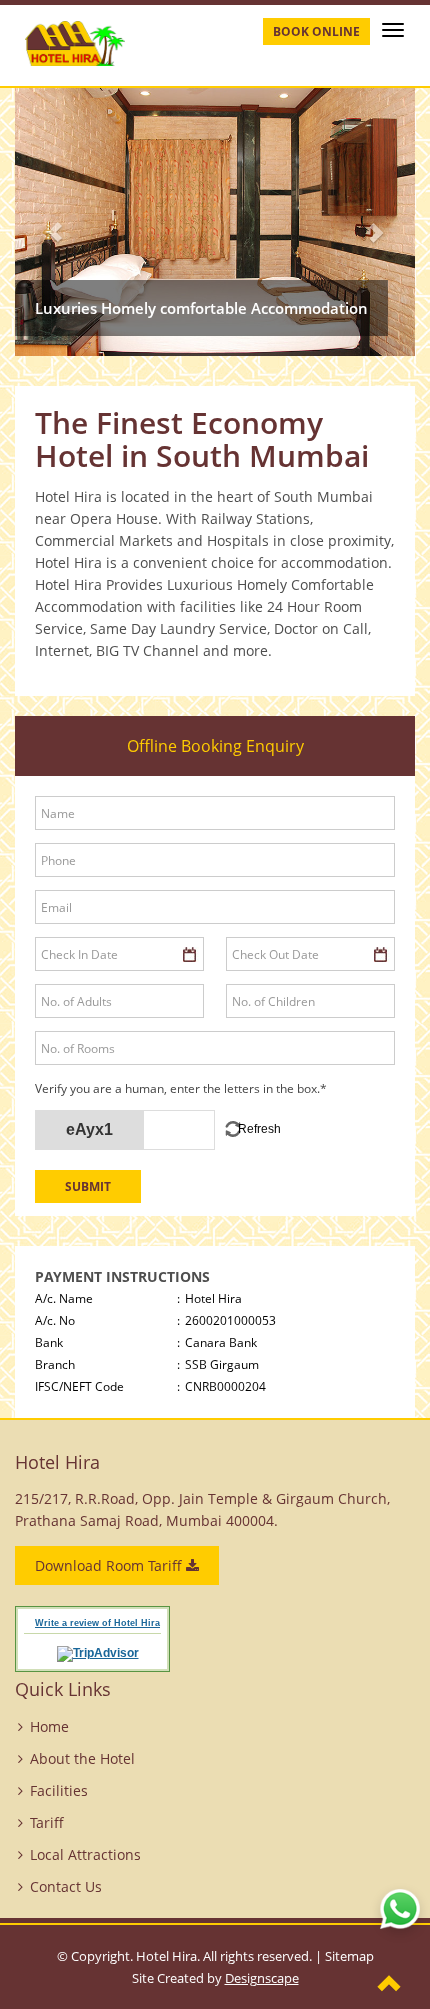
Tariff (47, 1822)
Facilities (59, 1790)
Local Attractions (85, 1854)
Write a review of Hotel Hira (97, 1623)
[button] (45, 222)
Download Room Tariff (110, 1565)
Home (49, 1726)
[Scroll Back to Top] (390, 1984)
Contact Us (66, 1886)
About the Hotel (82, 1758)
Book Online (316, 31)
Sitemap (349, 1956)
